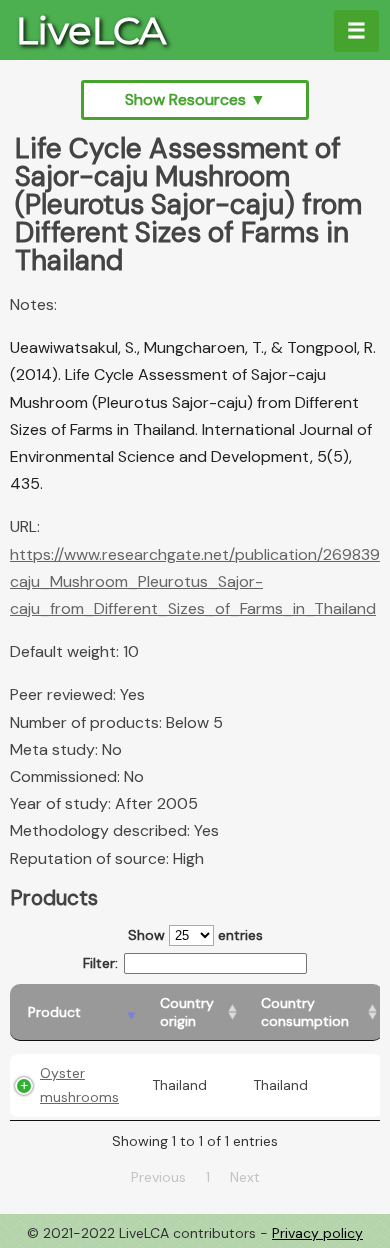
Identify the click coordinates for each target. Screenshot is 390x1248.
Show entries (195, 935)
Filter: (100, 963)
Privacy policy (317, 1233)
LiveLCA (91, 30)
